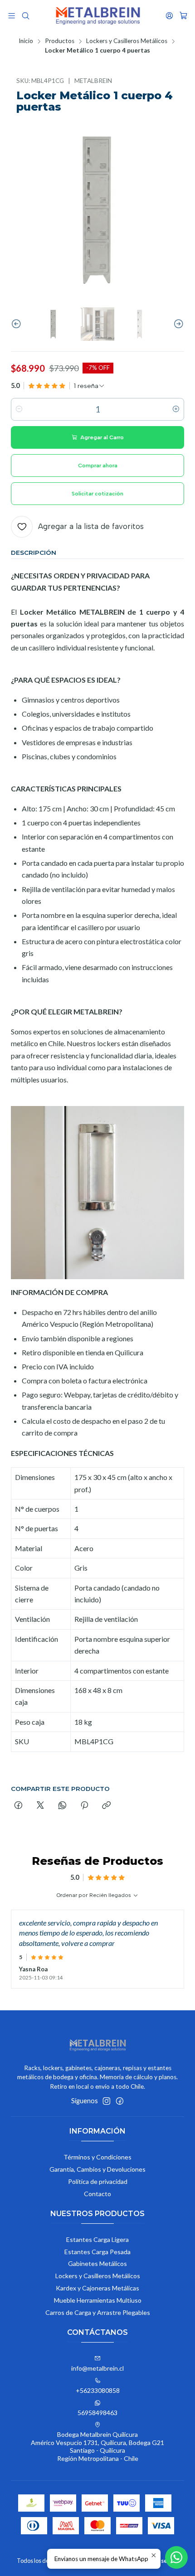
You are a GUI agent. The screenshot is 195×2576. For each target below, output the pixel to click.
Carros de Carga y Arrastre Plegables (98, 2312)
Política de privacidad (98, 2181)
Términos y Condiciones (97, 2157)
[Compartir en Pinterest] (84, 1806)
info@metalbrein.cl (97, 2368)
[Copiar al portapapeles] (106, 1806)
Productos (60, 41)
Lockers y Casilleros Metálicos (127, 41)
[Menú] (12, 16)
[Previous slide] (18, 324)
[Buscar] (25, 16)
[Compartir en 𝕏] (40, 1806)
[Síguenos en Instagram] (107, 2101)
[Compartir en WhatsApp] (62, 1806)
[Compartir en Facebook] (18, 1806)
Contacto (97, 2194)
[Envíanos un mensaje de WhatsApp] (176, 2557)
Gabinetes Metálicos (97, 2263)
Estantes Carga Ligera (97, 2239)
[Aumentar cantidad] (176, 409)
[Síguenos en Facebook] (120, 2101)
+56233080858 (98, 2390)
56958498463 (97, 2413)
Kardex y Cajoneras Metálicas (97, 2288)
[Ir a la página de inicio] (97, 16)
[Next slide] (177, 324)
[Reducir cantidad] (19, 409)
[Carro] (183, 16)
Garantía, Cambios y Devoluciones (97, 2169)
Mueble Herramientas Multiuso (98, 2300)
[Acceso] (169, 16)
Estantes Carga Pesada (97, 2252)
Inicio (26, 41)
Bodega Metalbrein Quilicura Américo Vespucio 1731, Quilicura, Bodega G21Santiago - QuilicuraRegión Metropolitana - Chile (97, 2446)
